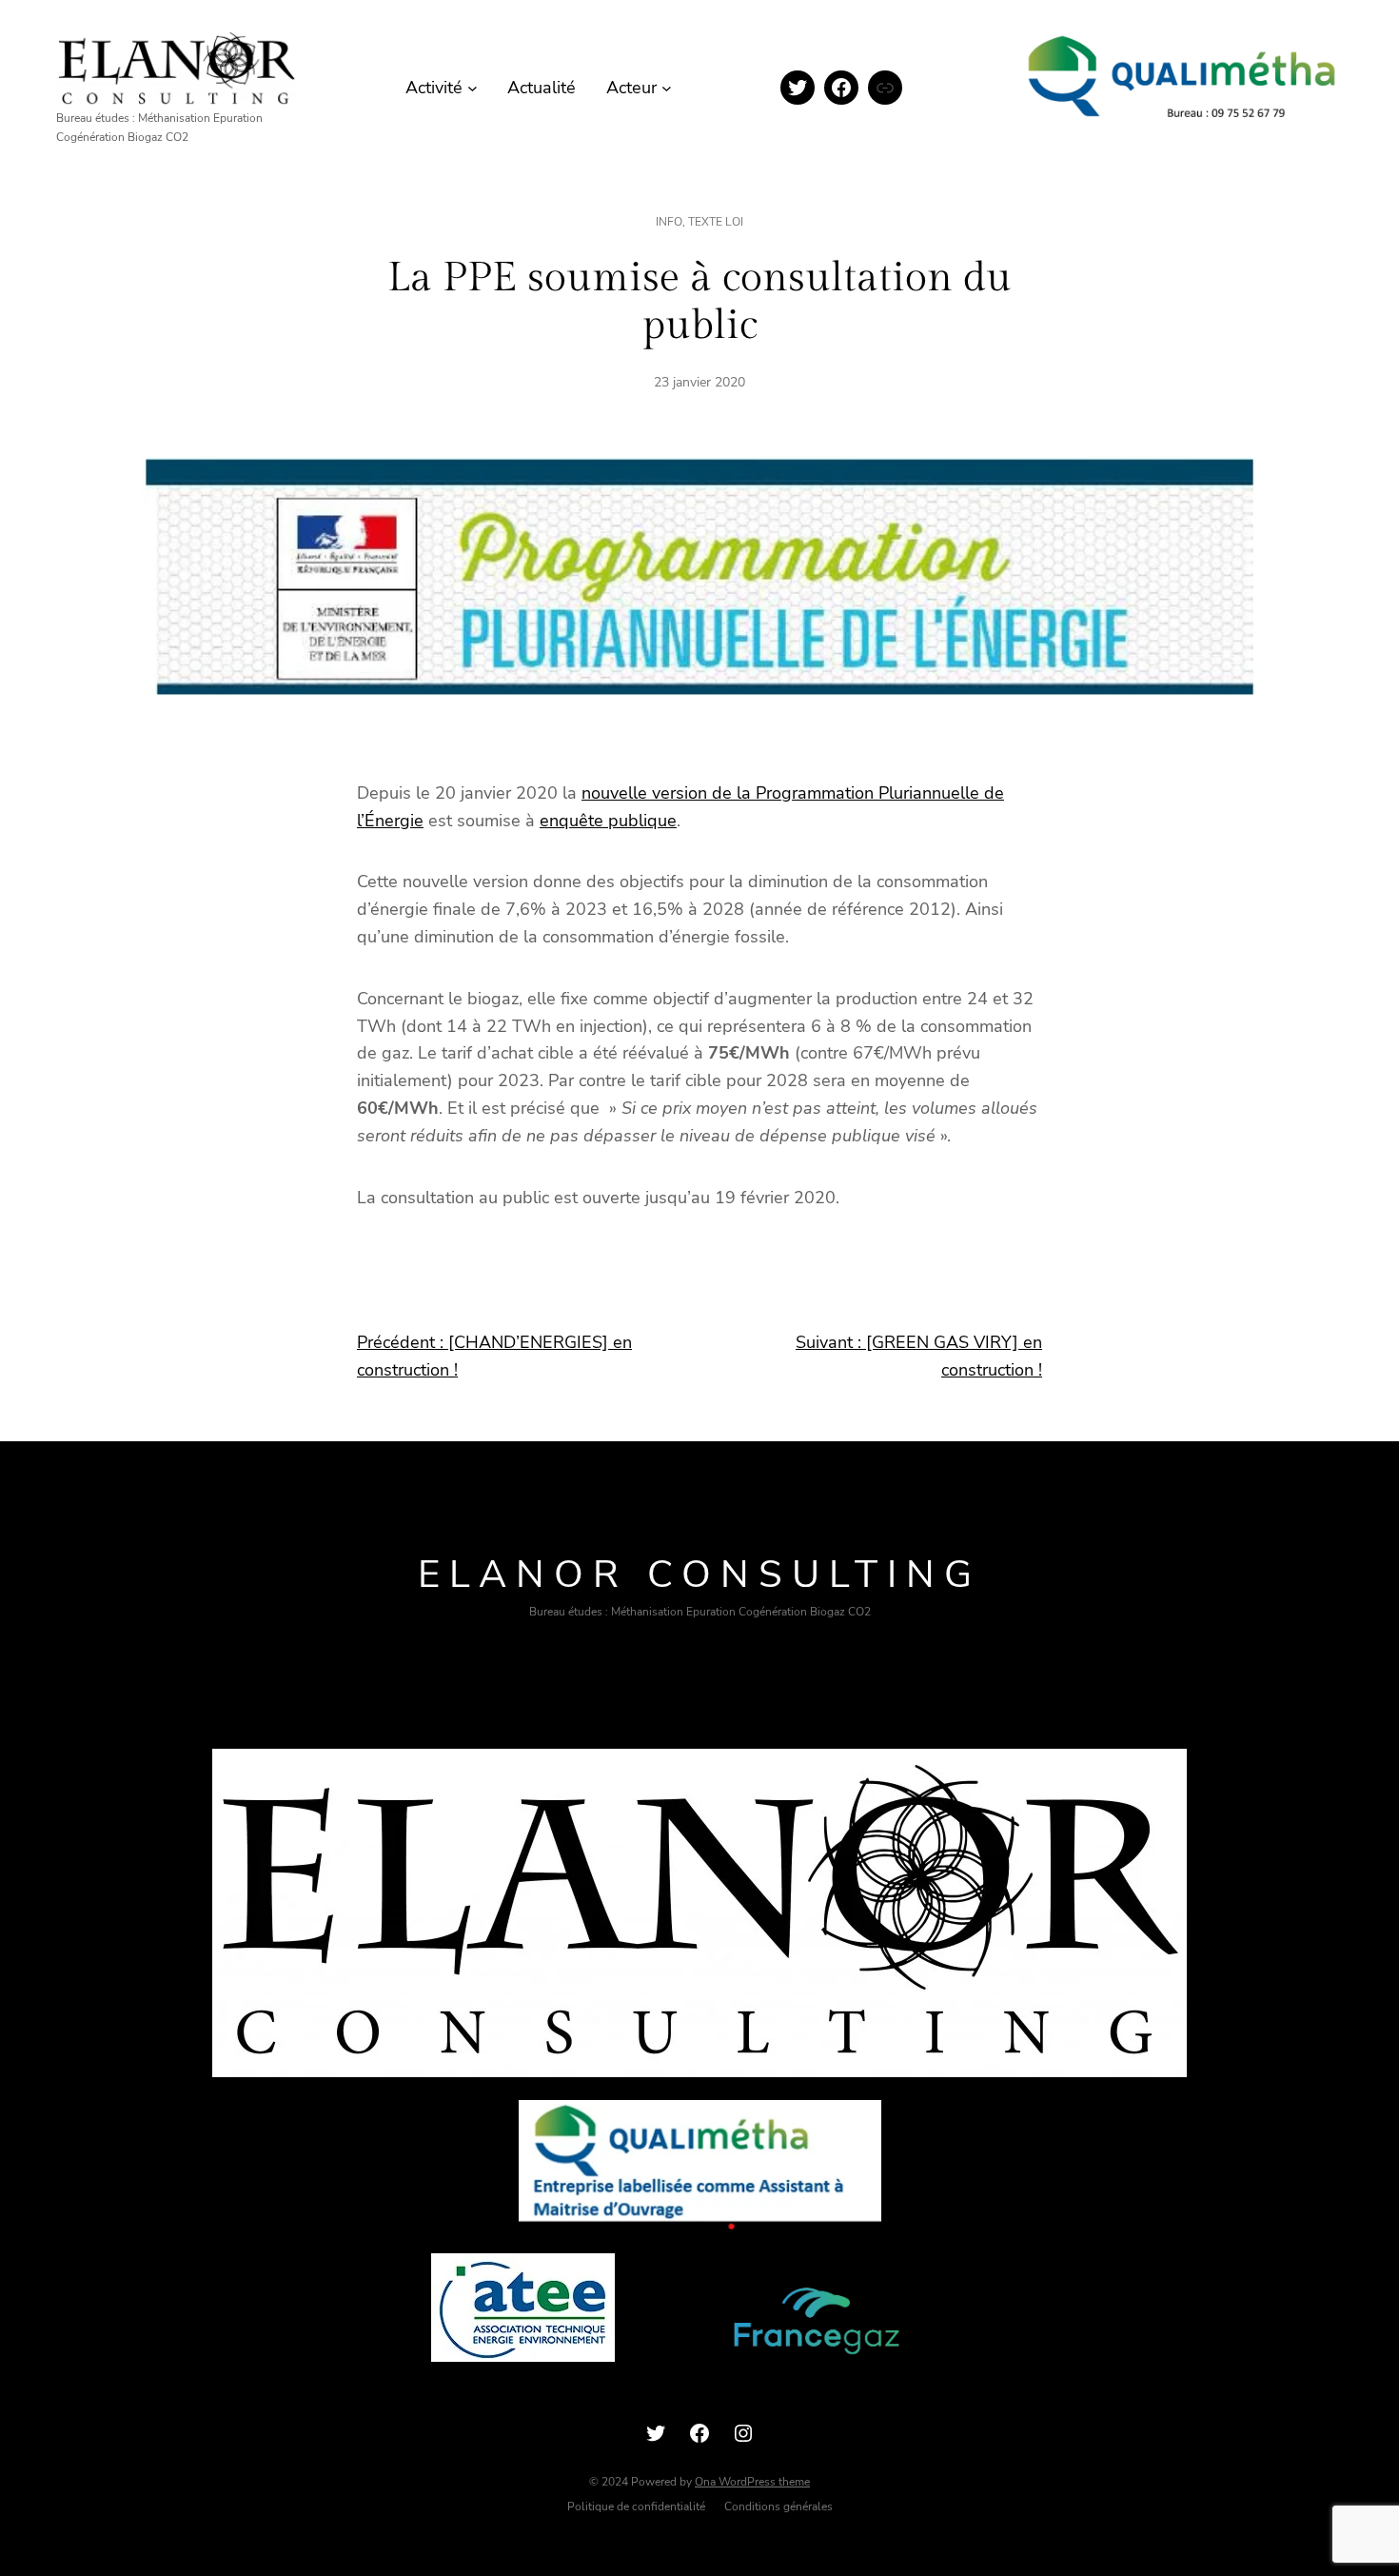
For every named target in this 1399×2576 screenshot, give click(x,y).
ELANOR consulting (699, 1575)
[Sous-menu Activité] (473, 88)
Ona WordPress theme (752, 2482)
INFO (669, 222)
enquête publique (608, 821)
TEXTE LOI (716, 222)
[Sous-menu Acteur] (667, 88)
